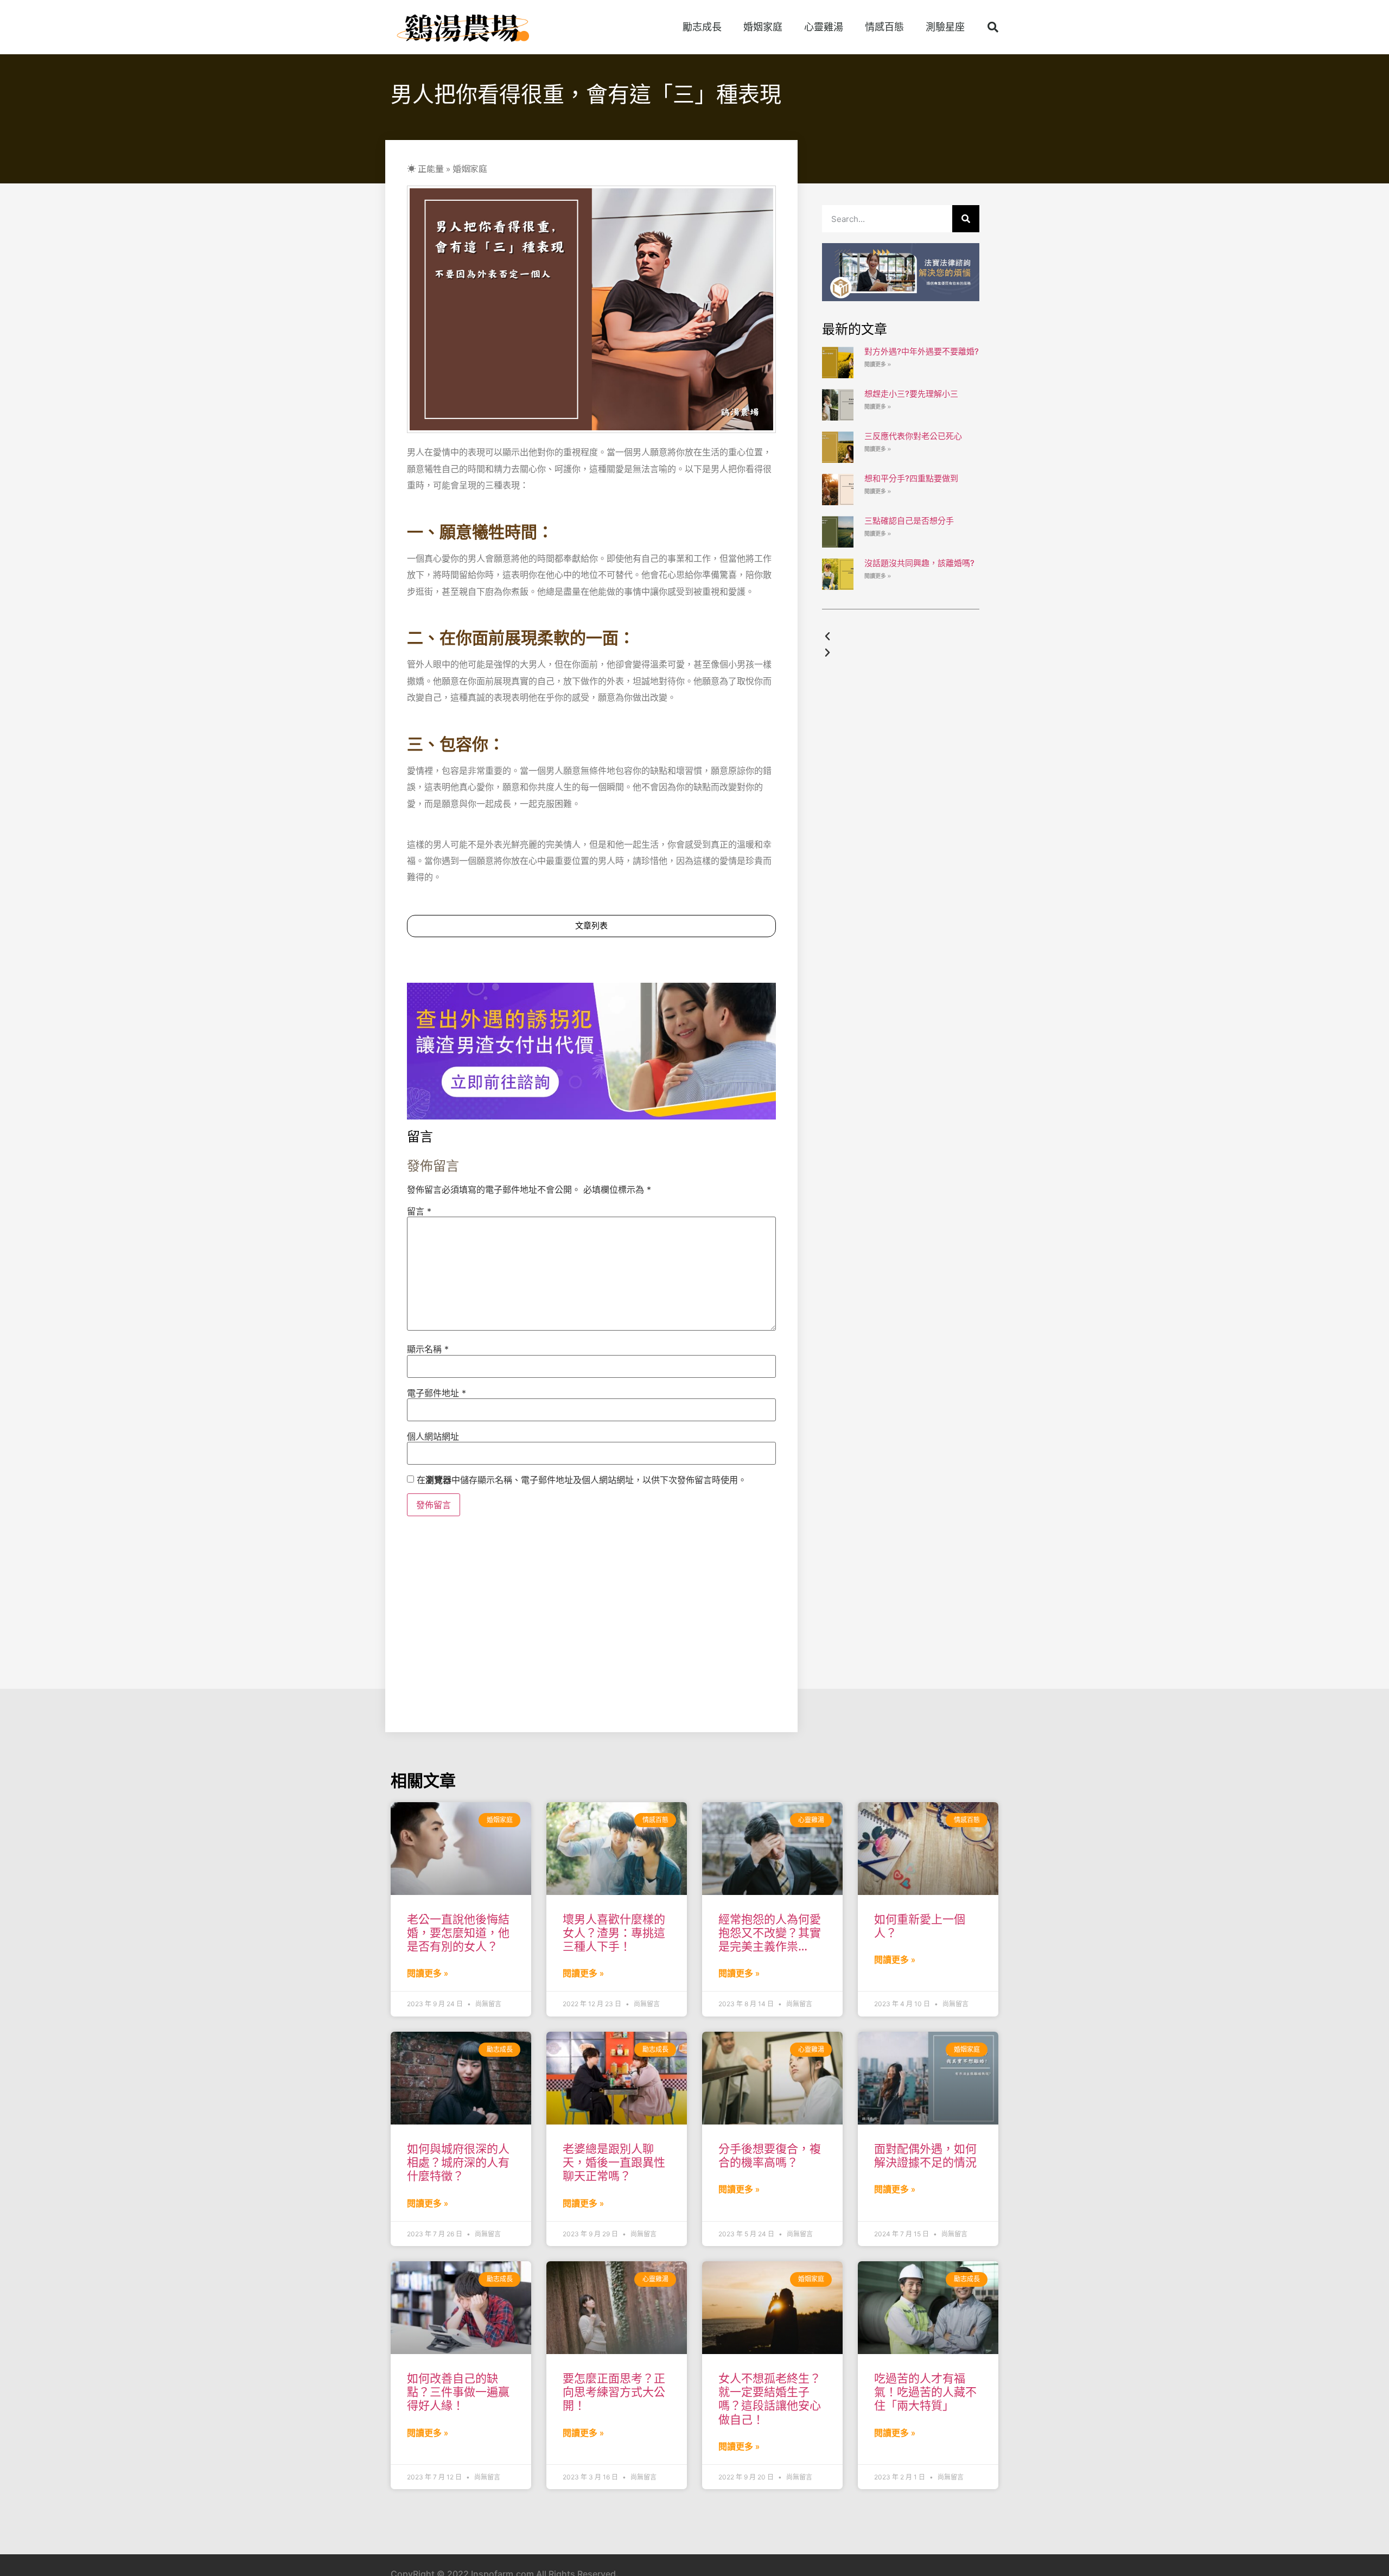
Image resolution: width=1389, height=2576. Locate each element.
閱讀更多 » (878, 364)
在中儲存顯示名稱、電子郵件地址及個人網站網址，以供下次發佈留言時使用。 (582, 1480)
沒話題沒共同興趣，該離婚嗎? (919, 563)
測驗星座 (945, 27)
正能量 (431, 168)
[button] (993, 27)
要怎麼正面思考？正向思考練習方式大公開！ (614, 2392)
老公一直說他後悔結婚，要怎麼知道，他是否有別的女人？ (458, 1933)
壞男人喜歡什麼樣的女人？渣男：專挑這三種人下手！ (614, 1933)
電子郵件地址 (437, 1393)
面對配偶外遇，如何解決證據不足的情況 (925, 2155)
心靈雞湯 (824, 27)
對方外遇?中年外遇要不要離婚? (922, 351)
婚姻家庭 (763, 27)
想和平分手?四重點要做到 (911, 478)
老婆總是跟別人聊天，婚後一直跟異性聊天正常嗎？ (614, 2162)
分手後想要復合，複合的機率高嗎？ (770, 2155)
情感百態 (884, 27)
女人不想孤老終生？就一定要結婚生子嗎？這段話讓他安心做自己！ (770, 2399)
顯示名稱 (428, 1349)
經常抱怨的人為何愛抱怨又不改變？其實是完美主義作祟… (770, 1933)
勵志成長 (702, 27)
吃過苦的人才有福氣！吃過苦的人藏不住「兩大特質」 (925, 2392)
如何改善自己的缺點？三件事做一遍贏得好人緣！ (458, 2392)
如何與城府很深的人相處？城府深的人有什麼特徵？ (458, 2162)
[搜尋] (966, 219)
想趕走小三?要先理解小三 (911, 394)
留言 (419, 1211)
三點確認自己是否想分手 (909, 521)
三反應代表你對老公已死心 (913, 436)
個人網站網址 (433, 1436)
